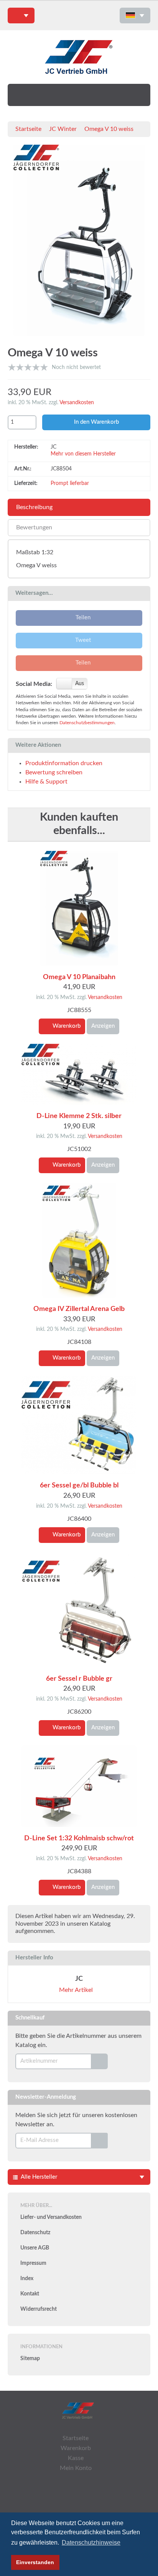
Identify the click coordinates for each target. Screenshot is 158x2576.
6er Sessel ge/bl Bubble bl (79, 1486)
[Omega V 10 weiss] (79, 242)
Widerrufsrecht (39, 2309)
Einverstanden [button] (35, 2562)
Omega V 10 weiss (109, 129)
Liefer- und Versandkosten (51, 2217)
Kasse (76, 2458)
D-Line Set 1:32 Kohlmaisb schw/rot (79, 1838)
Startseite (28, 129)
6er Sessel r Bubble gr (79, 1679)
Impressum (33, 2263)
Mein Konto (76, 2468)
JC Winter (63, 129)
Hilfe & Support (46, 782)
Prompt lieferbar (70, 483)
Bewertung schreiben (54, 772)
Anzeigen (103, 1026)
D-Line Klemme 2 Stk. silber (79, 1116)
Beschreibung (34, 507)
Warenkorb (66, 1026)
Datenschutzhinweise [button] (91, 2543)
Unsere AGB (35, 2248)
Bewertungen (34, 527)
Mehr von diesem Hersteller (84, 454)
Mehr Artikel (77, 1990)
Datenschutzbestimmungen (87, 723)
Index (27, 2279)
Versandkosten (77, 403)
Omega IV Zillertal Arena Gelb (79, 1309)
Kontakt (30, 2294)
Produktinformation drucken (64, 763)
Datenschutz (35, 2233)
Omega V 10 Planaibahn (79, 977)
